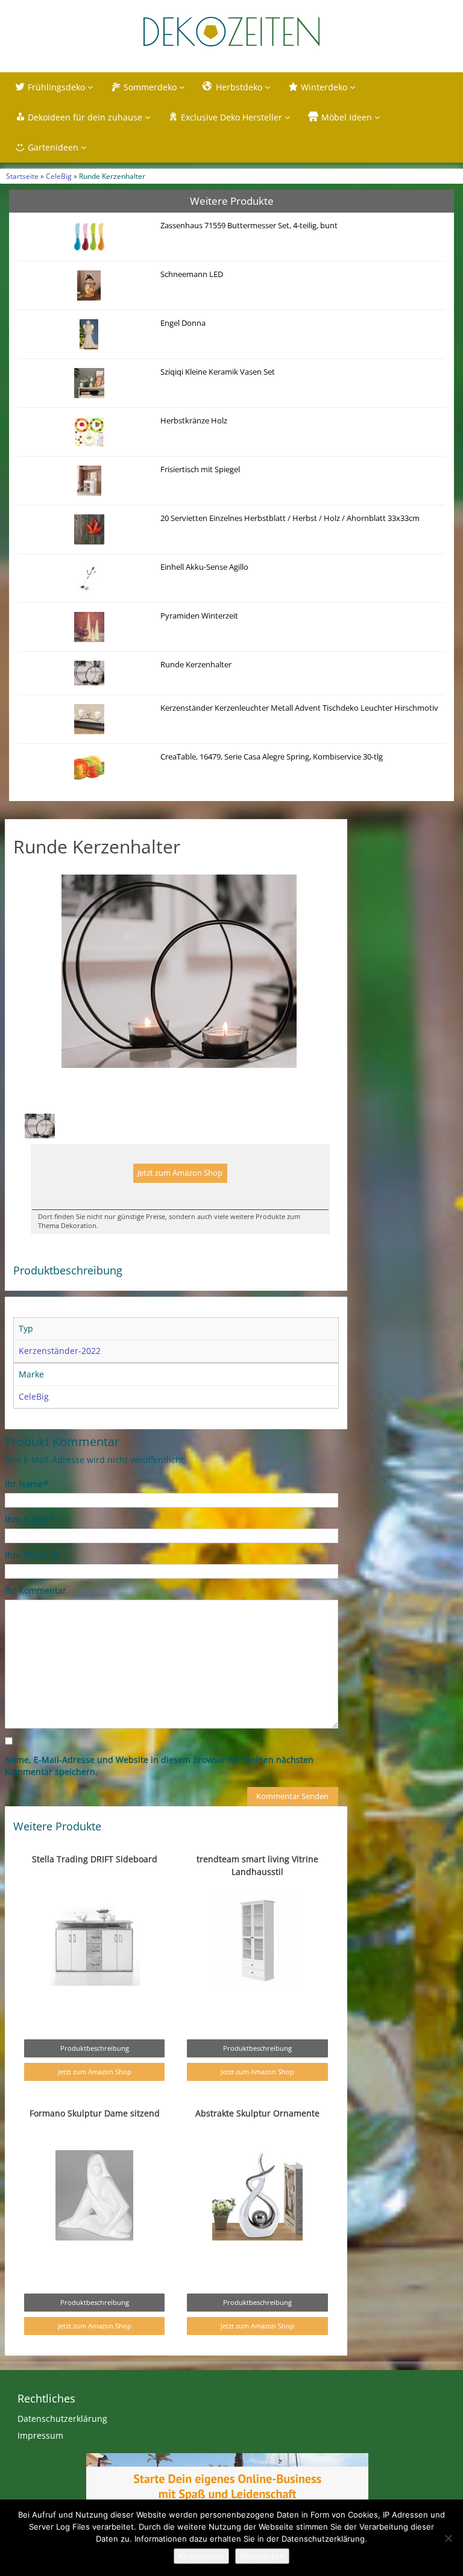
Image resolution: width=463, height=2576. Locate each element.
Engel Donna (183, 323)
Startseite (22, 176)
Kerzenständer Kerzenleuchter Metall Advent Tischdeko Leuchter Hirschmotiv (299, 708)
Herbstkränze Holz (194, 421)
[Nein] (448, 2538)
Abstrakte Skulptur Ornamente (257, 2113)
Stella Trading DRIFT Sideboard (95, 1859)
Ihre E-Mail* (29, 1519)
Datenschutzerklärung (62, 2419)
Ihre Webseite (33, 1555)
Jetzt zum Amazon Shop (180, 1173)
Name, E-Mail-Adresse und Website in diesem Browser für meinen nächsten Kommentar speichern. (159, 1766)
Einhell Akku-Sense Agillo (204, 567)
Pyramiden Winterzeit (199, 616)
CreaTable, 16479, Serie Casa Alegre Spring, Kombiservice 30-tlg (272, 757)
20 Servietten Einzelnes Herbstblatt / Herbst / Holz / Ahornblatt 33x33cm (290, 518)
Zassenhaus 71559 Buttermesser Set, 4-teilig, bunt (249, 226)
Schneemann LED (192, 274)
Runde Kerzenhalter (196, 665)
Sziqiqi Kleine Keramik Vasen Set (218, 372)
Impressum (40, 2435)
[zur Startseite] (231, 32)
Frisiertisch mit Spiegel (200, 469)
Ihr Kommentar (36, 1590)
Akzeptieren (201, 2556)
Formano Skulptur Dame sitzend (95, 2113)
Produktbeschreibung (95, 2048)
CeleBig (59, 176)
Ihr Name (26, 1484)
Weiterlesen (262, 2556)
